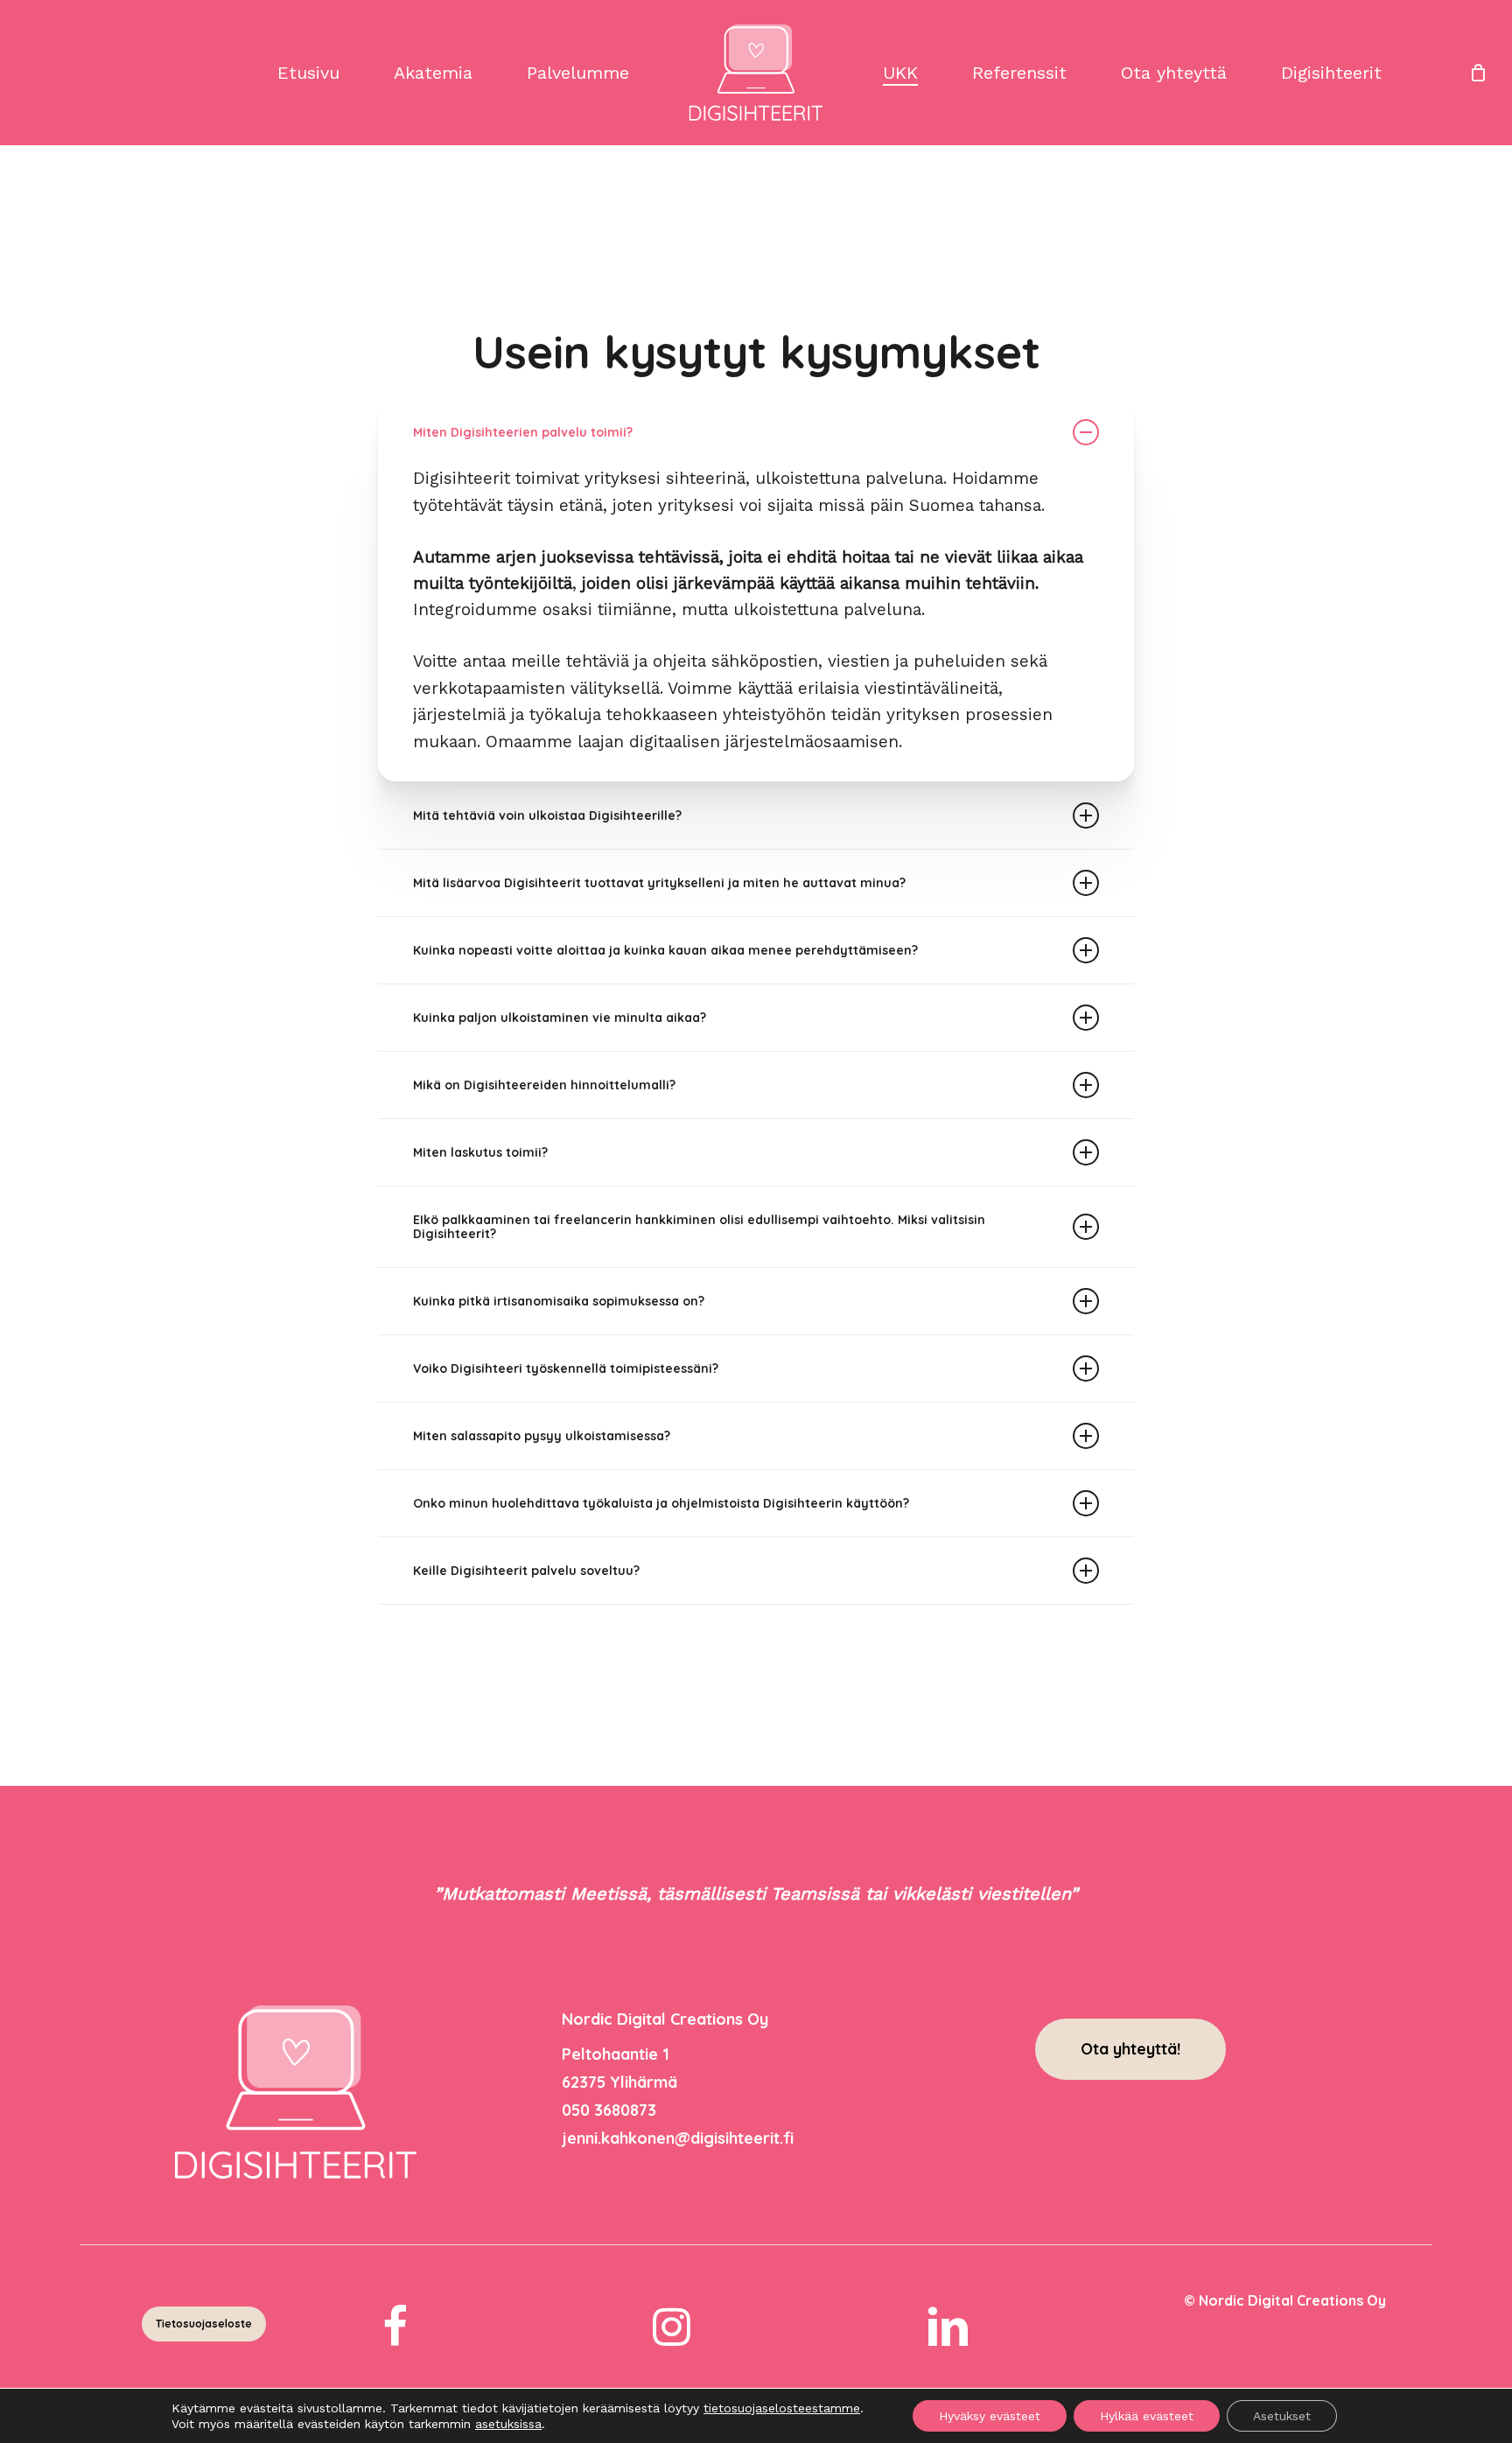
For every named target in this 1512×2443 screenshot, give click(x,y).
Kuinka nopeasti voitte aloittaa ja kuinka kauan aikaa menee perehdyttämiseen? (665, 950)
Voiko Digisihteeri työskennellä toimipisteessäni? (566, 1368)
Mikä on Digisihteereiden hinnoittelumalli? (544, 1085)
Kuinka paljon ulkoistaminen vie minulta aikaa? (560, 1018)
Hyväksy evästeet (990, 2416)
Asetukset (1282, 2416)
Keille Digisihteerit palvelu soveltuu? (526, 1571)
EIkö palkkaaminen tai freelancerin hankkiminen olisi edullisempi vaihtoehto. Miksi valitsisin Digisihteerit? (699, 1227)
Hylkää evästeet (1147, 2416)
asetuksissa (508, 2424)
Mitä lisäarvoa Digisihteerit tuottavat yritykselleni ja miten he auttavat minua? (659, 883)
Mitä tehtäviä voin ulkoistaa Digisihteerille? (547, 815)
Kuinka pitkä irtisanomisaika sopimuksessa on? (559, 1301)
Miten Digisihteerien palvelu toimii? (523, 432)
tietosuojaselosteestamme (782, 2408)
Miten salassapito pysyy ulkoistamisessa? (542, 1436)
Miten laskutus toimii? (480, 1152)
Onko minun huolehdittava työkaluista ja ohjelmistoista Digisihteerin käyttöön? (661, 1503)
